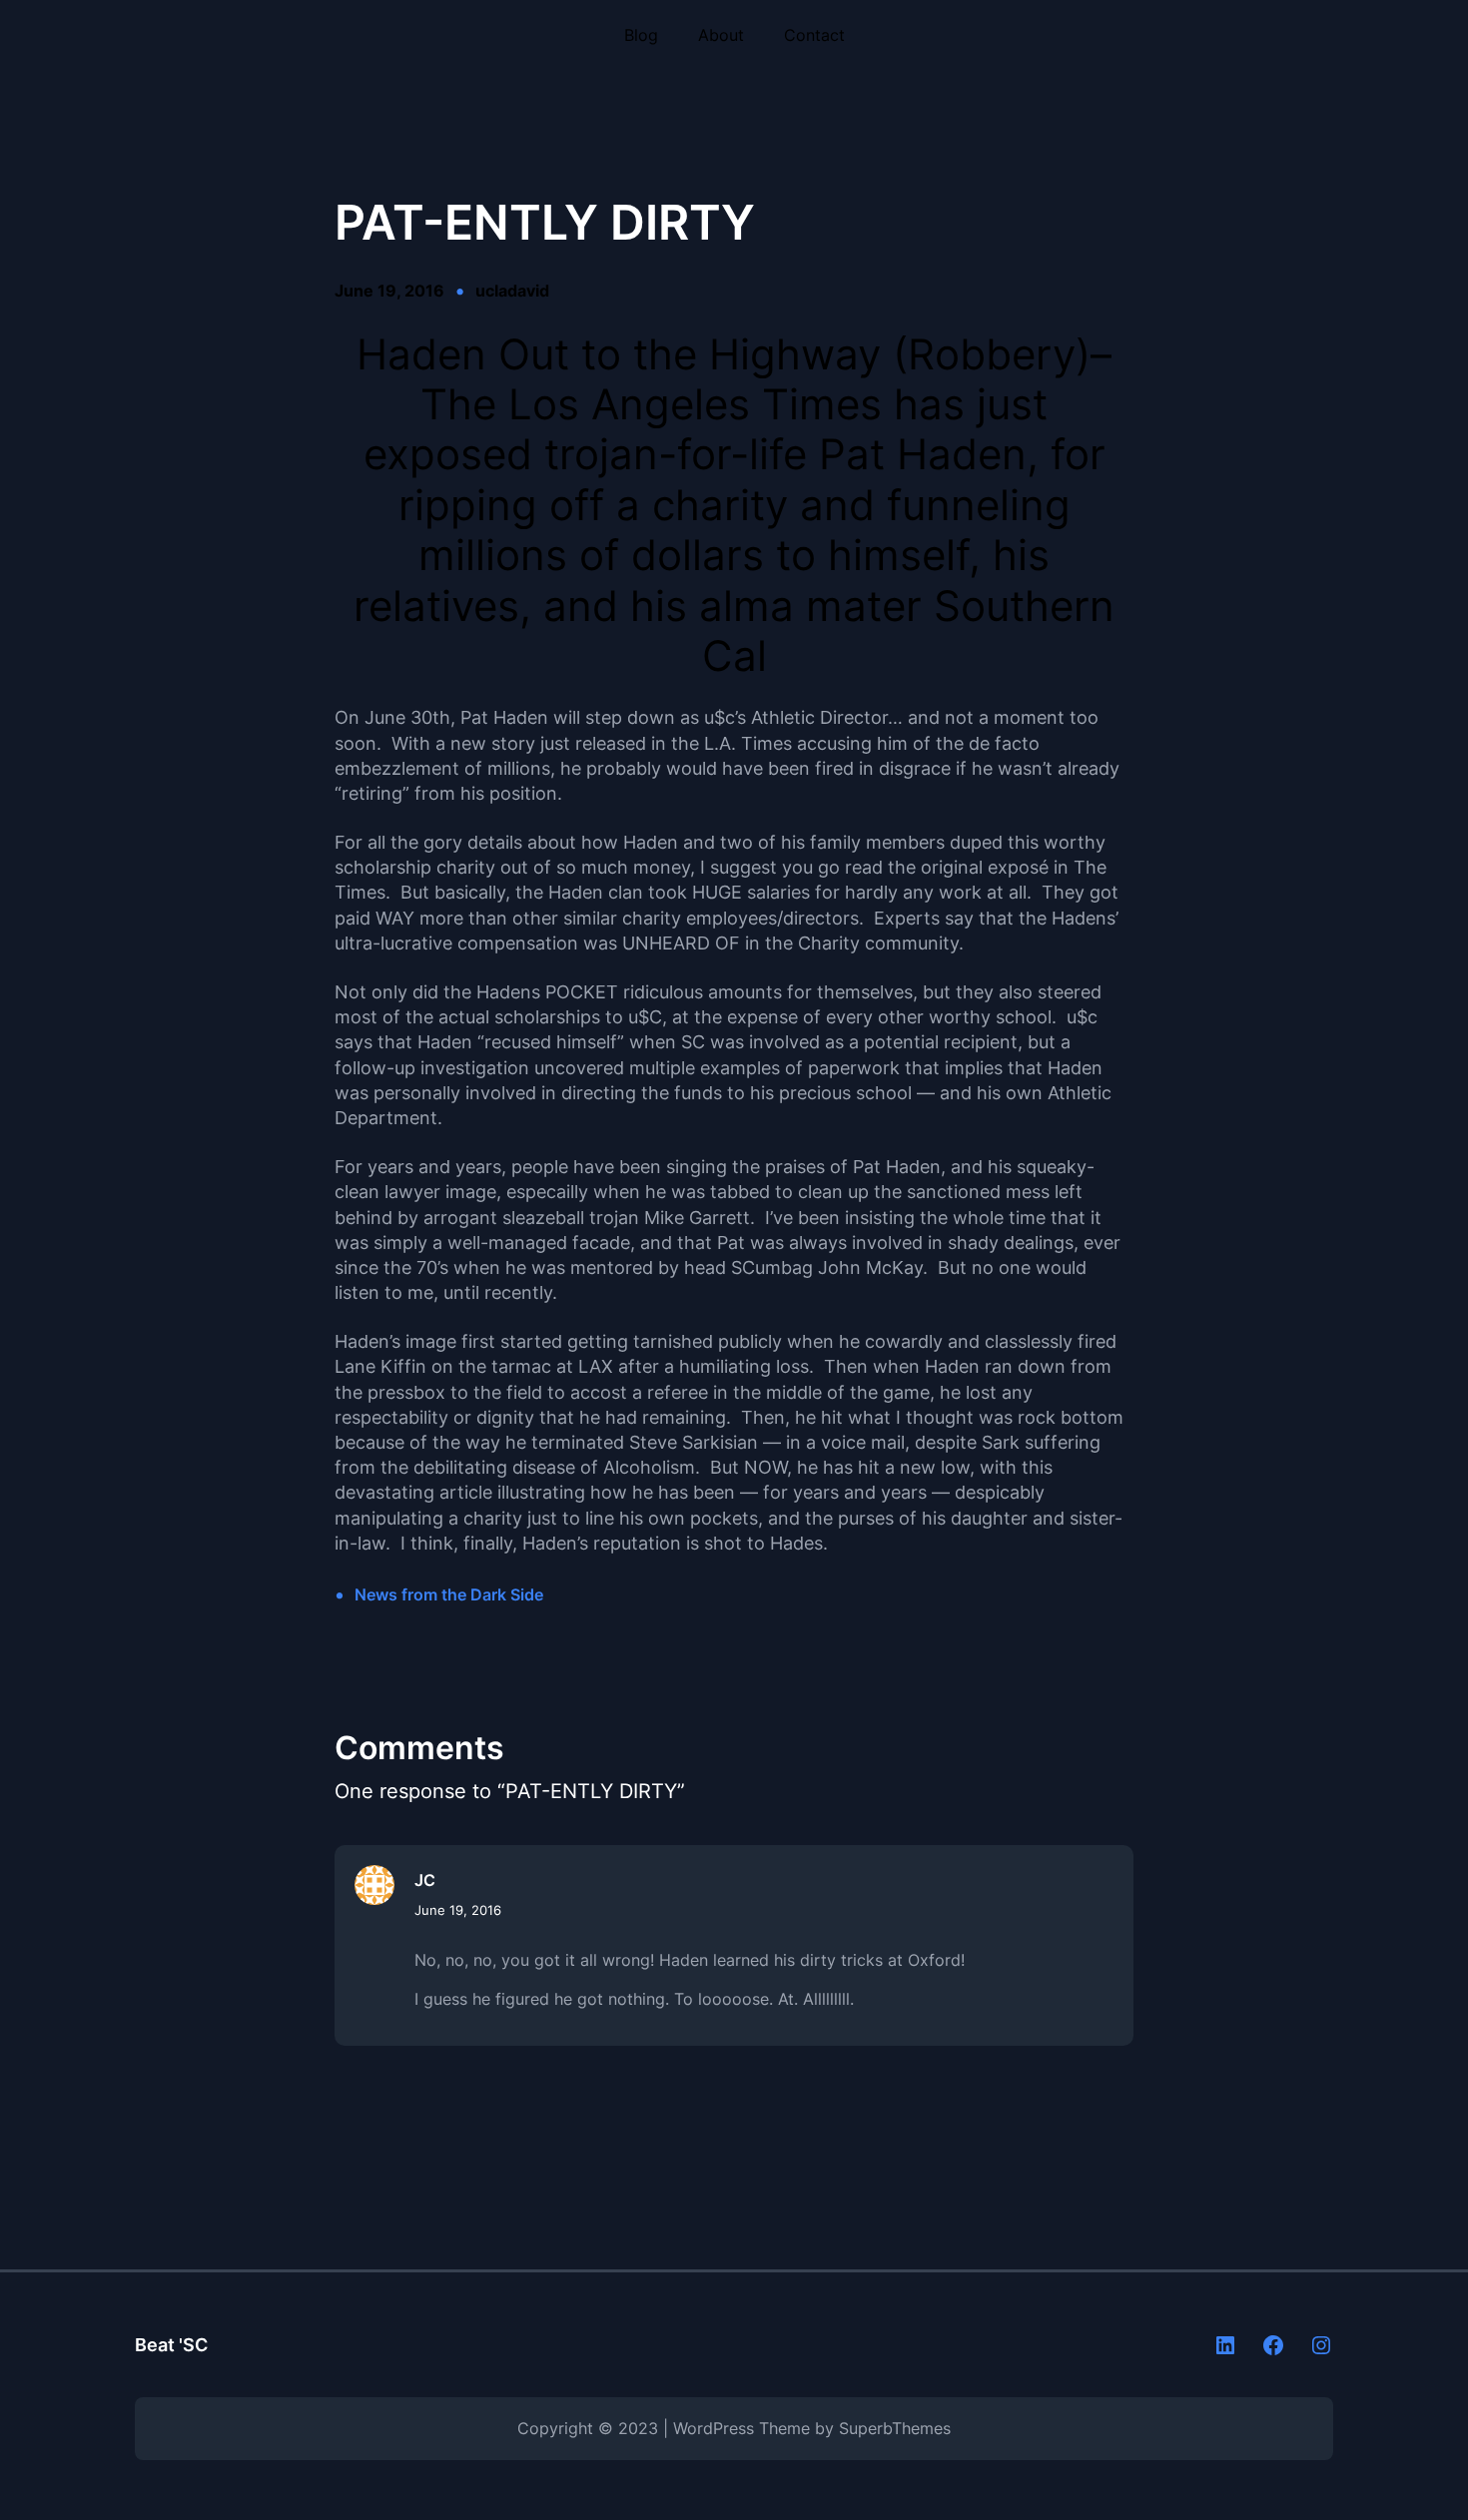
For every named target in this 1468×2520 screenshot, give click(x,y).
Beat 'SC (171, 2345)
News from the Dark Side (449, 1594)
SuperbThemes (895, 2428)
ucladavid (512, 291)
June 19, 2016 (458, 1910)
